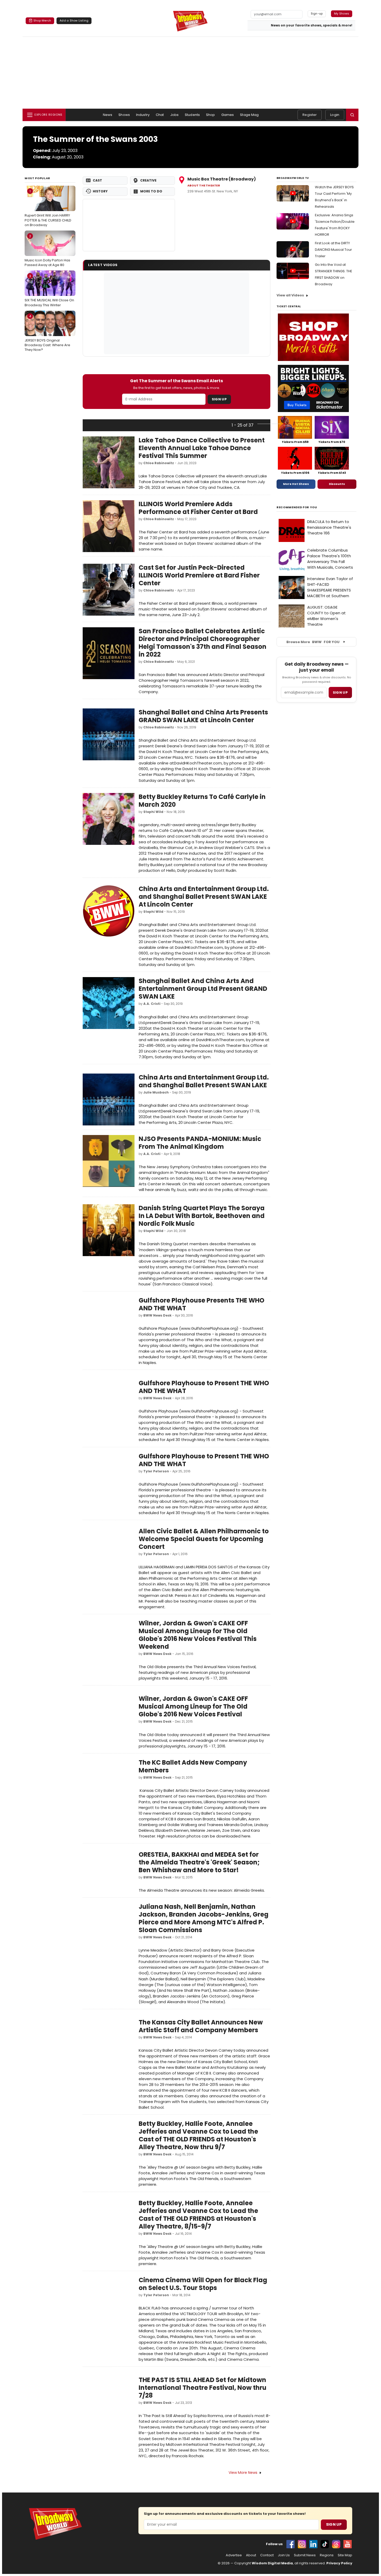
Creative (148, 180)
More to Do (151, 191)
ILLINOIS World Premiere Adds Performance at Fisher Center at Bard (198, 508)
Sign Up (219, 399)
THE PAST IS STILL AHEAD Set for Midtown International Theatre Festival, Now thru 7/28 (203, 2388)
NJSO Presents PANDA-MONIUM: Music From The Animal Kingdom (200, 1143)
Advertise (234, 2555)
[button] (352, 115)
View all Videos (290, 295)
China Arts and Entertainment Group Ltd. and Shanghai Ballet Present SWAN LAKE (204, 1081)
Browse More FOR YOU (313, 642)
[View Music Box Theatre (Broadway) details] (129, 225)
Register (310, 115)
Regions (327, 2555)
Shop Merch (42, 20)
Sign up (340, 692)
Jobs (175, 115)
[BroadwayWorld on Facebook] (291, 2544)
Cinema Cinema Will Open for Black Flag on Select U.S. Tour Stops (203, 2284)
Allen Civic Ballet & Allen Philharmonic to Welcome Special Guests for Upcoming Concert (204, 1539)
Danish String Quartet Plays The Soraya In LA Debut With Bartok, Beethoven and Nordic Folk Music (202, 1216)
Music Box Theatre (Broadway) (222, 179)
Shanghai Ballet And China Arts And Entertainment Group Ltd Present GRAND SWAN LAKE (203, 989)
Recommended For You (297, 507)
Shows (124, 115)
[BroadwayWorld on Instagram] (302, 2544)
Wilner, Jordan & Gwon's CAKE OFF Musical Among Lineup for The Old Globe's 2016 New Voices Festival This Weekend (198, 1635)
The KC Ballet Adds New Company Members (193, 1766)
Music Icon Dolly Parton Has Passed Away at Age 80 (47, 250)
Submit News (305, 2555)
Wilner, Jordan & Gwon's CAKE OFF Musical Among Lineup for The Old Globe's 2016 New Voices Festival (193, 1706)
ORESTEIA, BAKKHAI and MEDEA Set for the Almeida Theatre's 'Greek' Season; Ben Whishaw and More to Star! (199, 1862)
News (108, 115)
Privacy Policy (339, 2563)
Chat (160, 115)
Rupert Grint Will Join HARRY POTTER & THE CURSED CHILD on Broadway (48, 208)
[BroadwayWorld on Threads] (336, 2544)
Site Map (345, 2555)
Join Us (284, 2555)
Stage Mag (249, 115)
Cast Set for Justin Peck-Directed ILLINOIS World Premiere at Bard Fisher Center (199, 575)
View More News (243, 2473)
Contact (267, 2555)
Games (228, 115)
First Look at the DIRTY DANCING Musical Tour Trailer (333, 250)
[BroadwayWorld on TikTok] (325, 2544)
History (100, 191)
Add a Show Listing (74, 20)
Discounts (337, 484)
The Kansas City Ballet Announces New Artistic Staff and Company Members (201, 2026)
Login (335, 115)
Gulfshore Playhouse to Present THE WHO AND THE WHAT (204, 1387)
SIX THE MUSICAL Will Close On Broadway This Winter (49, 290)
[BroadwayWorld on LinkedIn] (313, 2544)
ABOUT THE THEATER (204, 186)
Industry (143, 115)
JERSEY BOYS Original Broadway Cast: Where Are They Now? (47, 333)
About (251, 2555)
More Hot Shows (296, 484)
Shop (211, 115)
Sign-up (317, 13)
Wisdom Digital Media (272, 2563)
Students (192, 115)
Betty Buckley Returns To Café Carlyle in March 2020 (202, 801)
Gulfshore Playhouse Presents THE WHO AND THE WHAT (202, 1304)
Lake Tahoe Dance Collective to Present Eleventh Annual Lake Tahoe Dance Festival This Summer (202, 448)
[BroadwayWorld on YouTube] (348, 2544)
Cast (97, 180)
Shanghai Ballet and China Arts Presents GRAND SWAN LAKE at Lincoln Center (203, 716)
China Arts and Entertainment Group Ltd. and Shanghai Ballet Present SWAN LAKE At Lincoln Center (204, 897)
